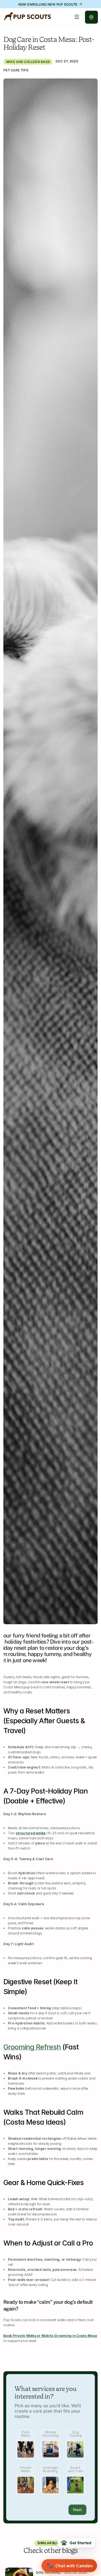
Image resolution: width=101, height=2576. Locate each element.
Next (77, 2510)
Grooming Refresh (32, 2047)
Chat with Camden (69, 2566)
